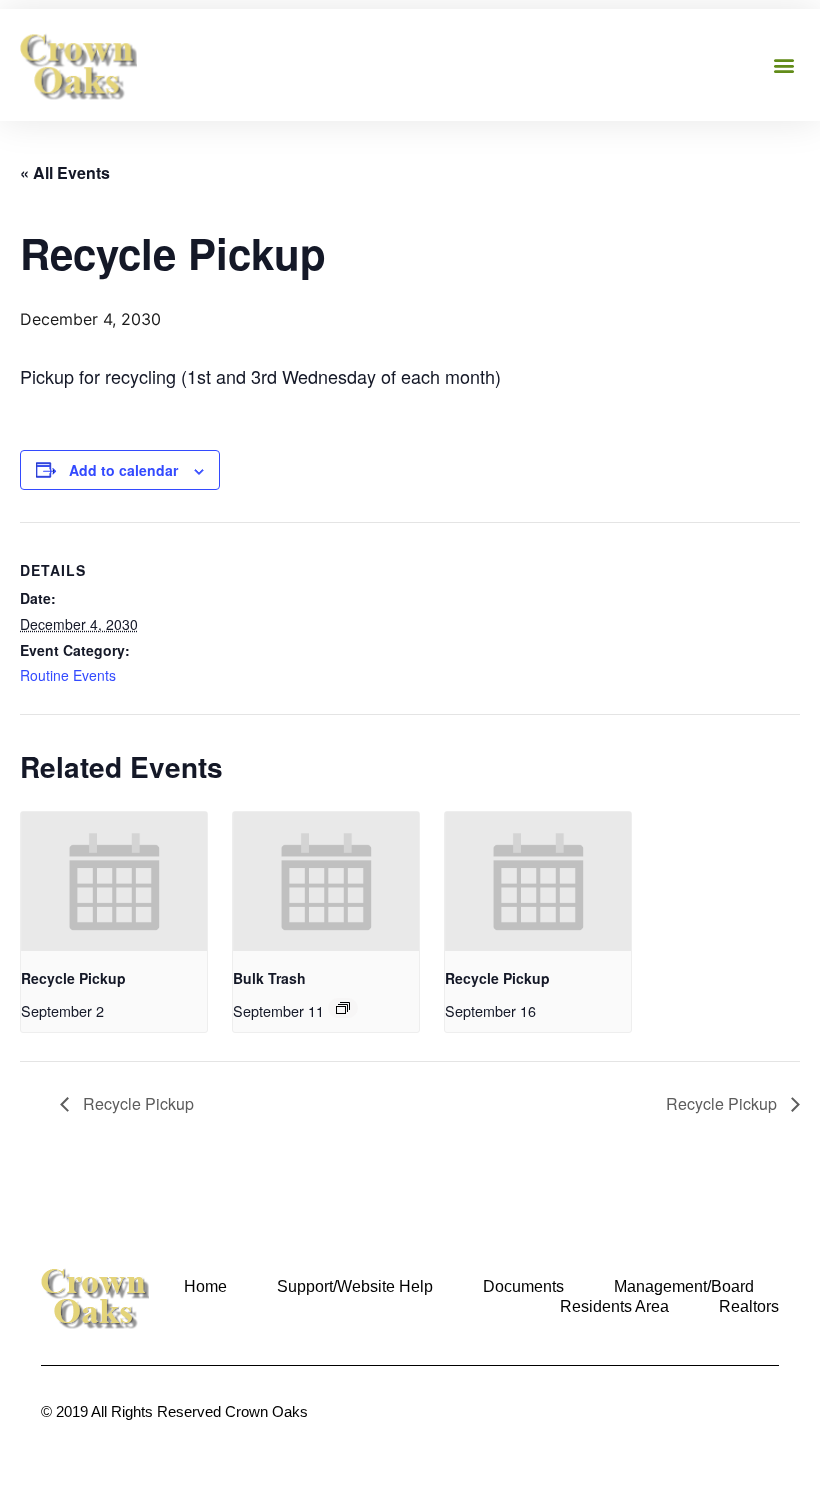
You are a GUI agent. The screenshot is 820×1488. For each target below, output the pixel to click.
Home (205, 1286)
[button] (783, 64)
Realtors (749, 1306)
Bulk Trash (269, 978)
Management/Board (684, 1286)
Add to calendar (123, 470)
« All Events (65, 172)
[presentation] (114, 881)
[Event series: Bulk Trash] (343, 1008)
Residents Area (614, 1306)
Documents (523, 1286)
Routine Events (68, 675)
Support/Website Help (355, 1286)
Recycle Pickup (73, 978)
